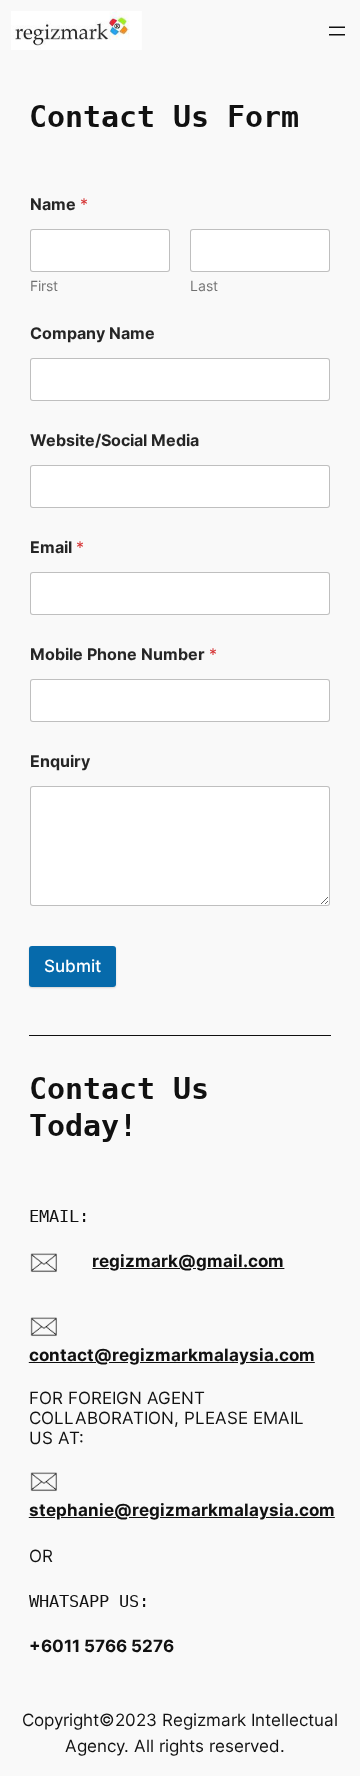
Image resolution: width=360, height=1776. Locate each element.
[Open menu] (337, 31)
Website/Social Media (114, 440)
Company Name (92, 333)
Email (57, 547)
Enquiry (60, 761)
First (44, 285)
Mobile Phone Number (123, 654)
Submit (72, 966)
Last (204, 285)
